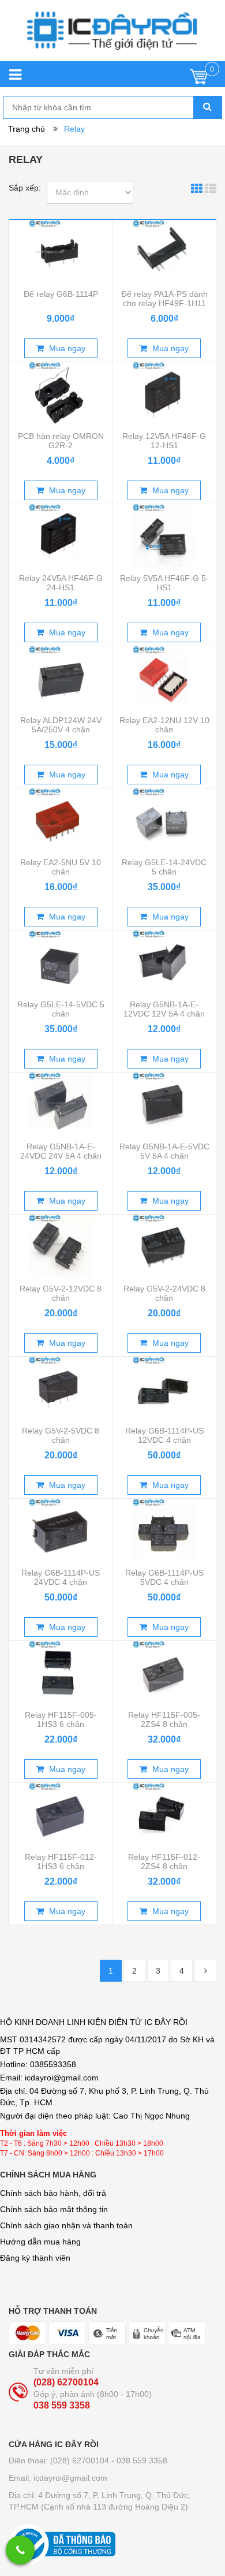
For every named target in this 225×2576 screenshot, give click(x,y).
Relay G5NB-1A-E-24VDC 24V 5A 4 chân (61, 1151)
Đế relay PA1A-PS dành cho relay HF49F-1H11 (164, 299)
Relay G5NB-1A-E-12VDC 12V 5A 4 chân (164, 1009)
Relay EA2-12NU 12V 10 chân (164, 725)
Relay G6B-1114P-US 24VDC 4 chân (61, 1577)
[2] (205, 1971)
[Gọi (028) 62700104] (20, 2550)
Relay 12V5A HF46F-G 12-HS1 (164, 441)
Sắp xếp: (25, 188)
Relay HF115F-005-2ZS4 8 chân (164, 1719)
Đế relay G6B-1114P (61, 294)
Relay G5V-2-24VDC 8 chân (164, 1293)
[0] (199, 79)
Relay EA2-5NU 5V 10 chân (61, 867)
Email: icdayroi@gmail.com (58, 2478)
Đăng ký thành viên (35, 2258)
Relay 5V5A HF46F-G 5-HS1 (164, 583)
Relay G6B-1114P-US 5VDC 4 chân (164, 1577)
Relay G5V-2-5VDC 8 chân (61, 1435)
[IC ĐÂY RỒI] (112, 36)
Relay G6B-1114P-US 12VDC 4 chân (164, 1435)
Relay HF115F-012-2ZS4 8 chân (164, 1862)
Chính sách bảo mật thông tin (54, 2209)
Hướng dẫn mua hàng (40, 2242)
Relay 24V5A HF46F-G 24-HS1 (61, 583)
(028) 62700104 (66, 2382)
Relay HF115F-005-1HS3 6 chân (61, 1719)
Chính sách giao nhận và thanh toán (66, 2225)
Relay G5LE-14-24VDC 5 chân (164, 867)
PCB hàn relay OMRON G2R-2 (61, 441)
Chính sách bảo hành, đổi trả (53, 2193)
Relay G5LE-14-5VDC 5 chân (61, 1009)
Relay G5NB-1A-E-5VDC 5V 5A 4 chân (164, 1151)
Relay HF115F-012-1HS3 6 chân (61, 1862)
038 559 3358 (62, 2405)
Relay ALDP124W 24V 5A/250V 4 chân (61, 725)
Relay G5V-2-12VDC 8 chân (61, 1293)
